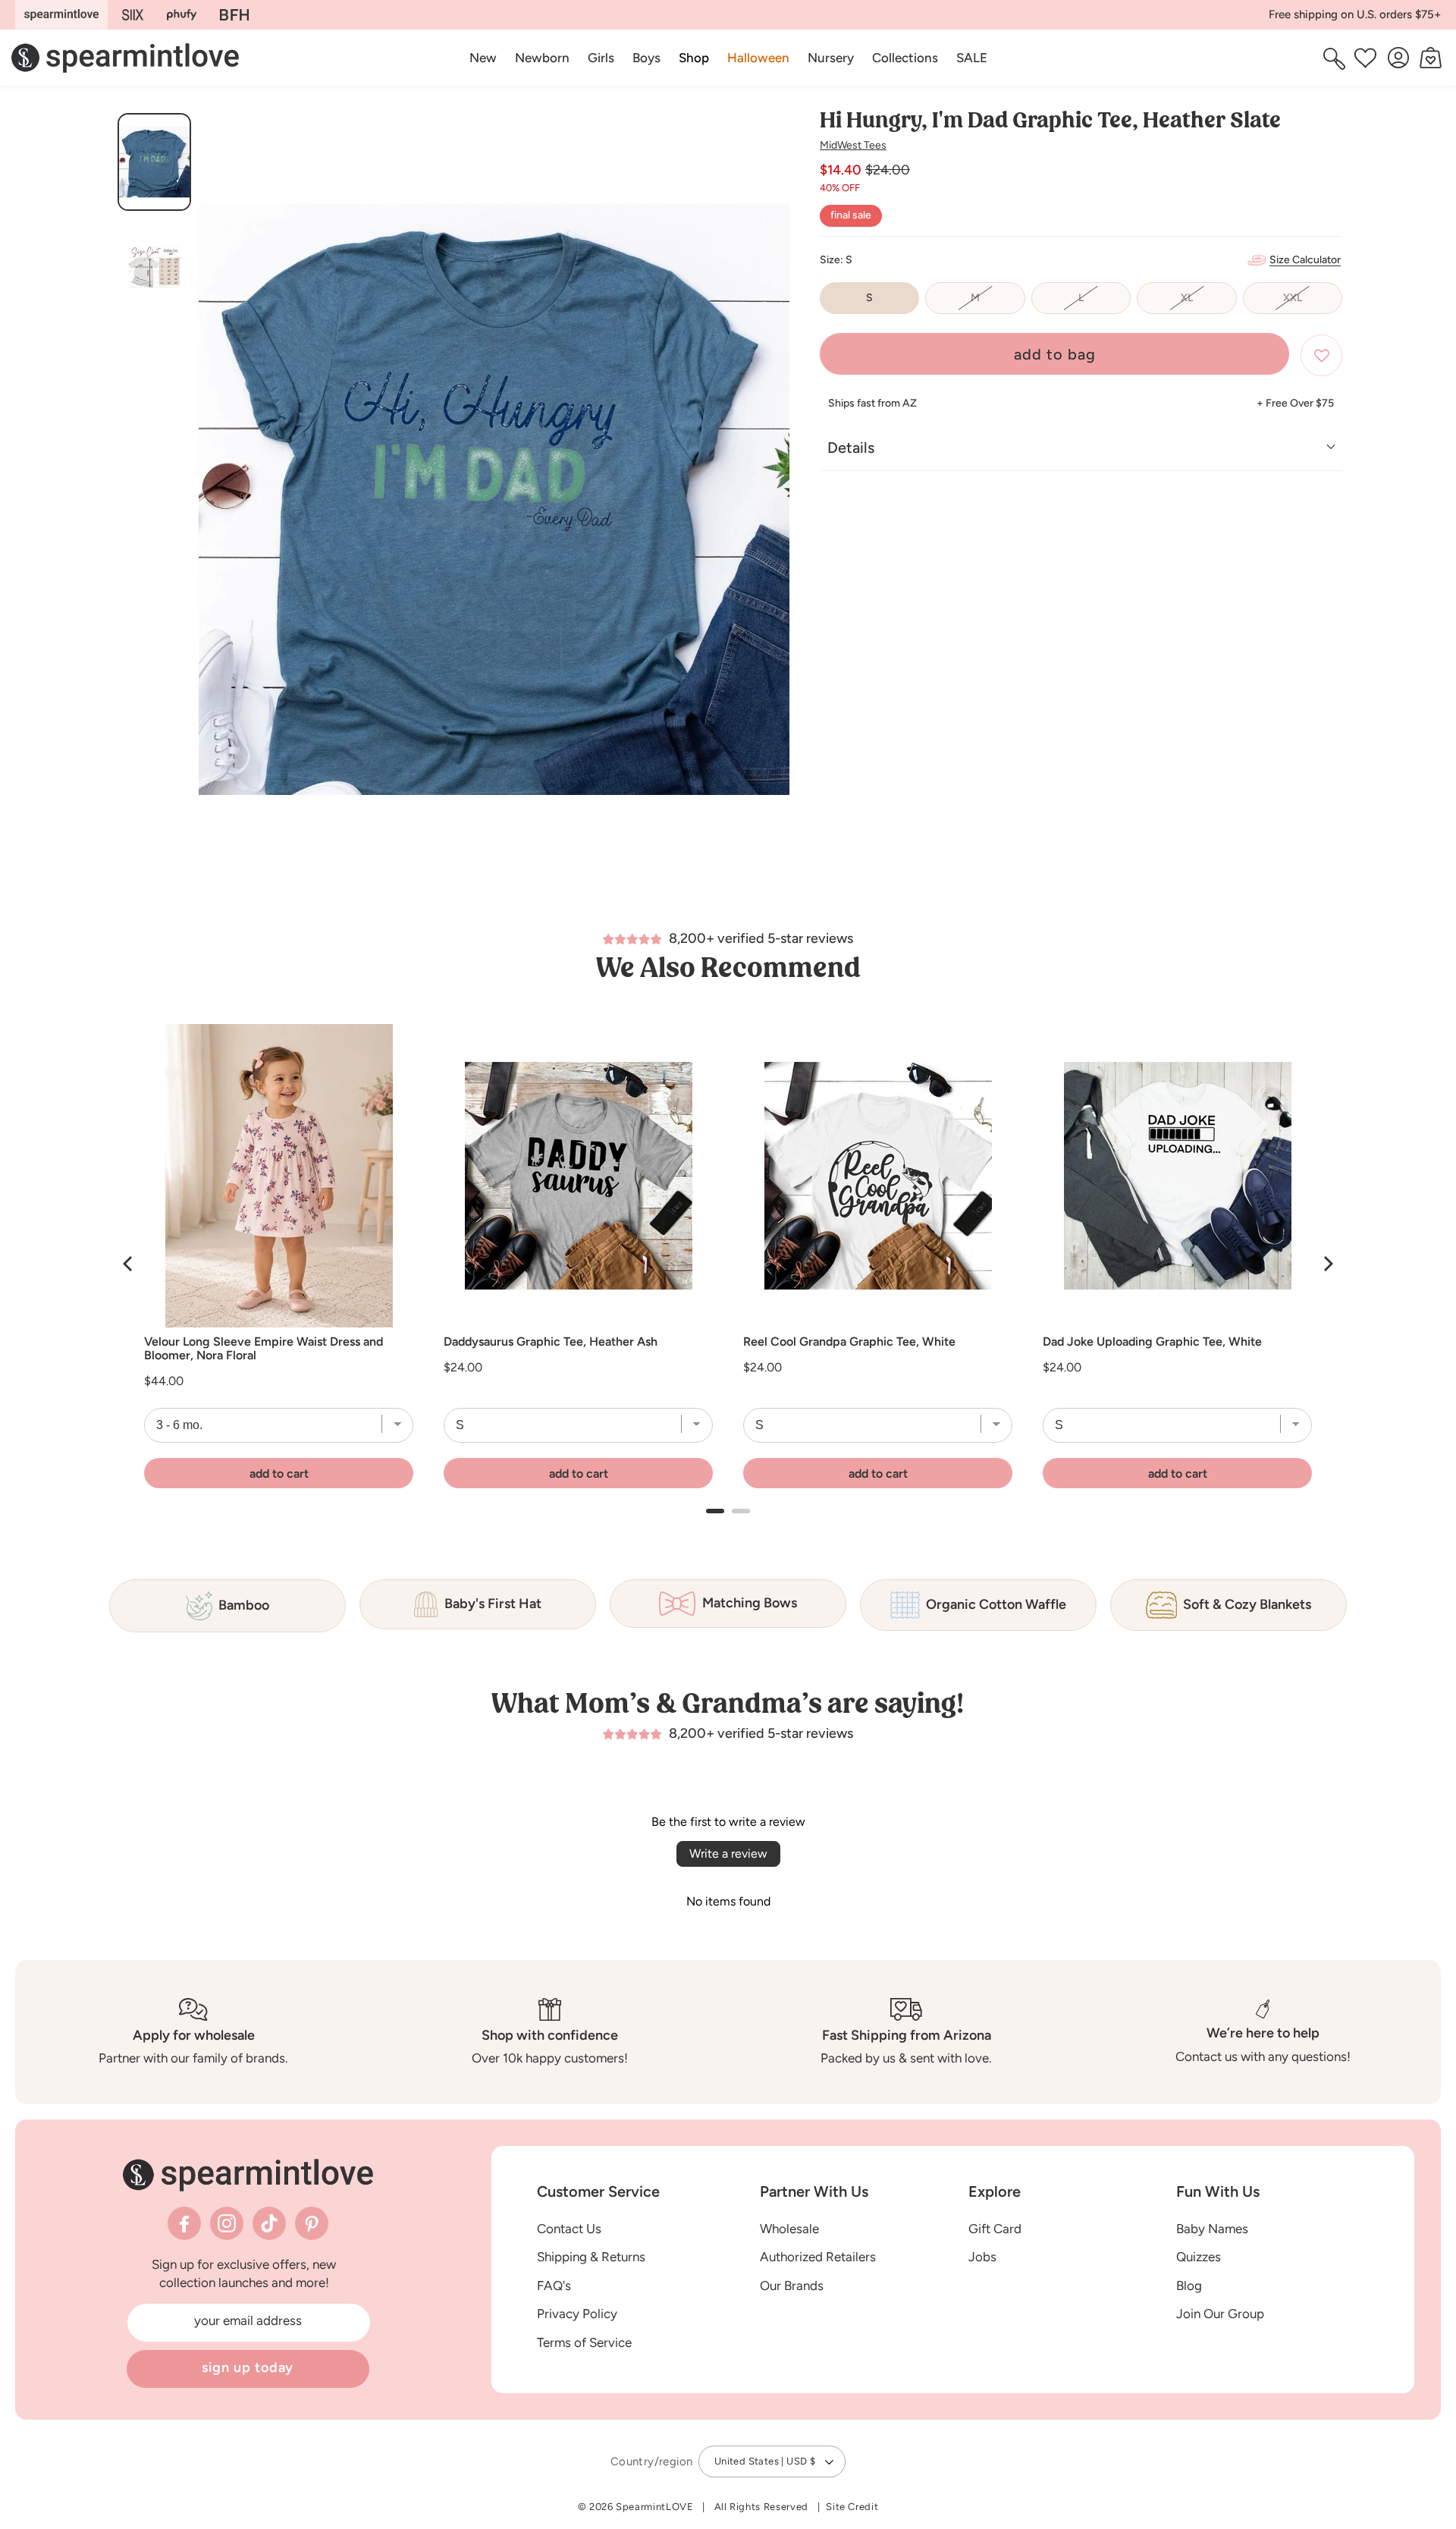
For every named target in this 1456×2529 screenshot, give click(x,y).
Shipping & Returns (591, 2257)
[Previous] (129, 1264)
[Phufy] (181, 15)
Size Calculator (1305, 260)
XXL (1313, 303)
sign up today (248, 2367)
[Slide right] (772, 505)
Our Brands (792, 2286)
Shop (694, 58)
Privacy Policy (577, 2314)
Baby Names (1212, 2228)
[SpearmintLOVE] (61, 15)
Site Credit (852, 2507)
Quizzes (1199, 2257)
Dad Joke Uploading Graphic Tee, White (1152, 1342)
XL (1208, 303)
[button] (694, 58)
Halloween (758, 58)
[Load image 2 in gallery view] (154, 267)
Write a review (728, 1854)
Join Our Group (1220, 2314)
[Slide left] (216, 505)
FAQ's (554, 2286)
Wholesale (789, 2228)
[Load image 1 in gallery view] (154, 162)
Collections (905, 58)
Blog (1189, 2286)
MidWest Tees (853, 145)
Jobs (982, 2257)
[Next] (1327, 1264)
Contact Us (569, 2228)
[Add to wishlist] (1321, 355)
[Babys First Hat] (234, 15)
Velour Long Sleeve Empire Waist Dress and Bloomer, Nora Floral (264, 1349)
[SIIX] (133, 15)
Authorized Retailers (818, 2257)
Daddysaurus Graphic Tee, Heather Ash (551, 1342)
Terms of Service (584, 2342)
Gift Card (995, 2228)
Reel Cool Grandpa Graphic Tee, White (849, 1342)
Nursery (831, 58)
